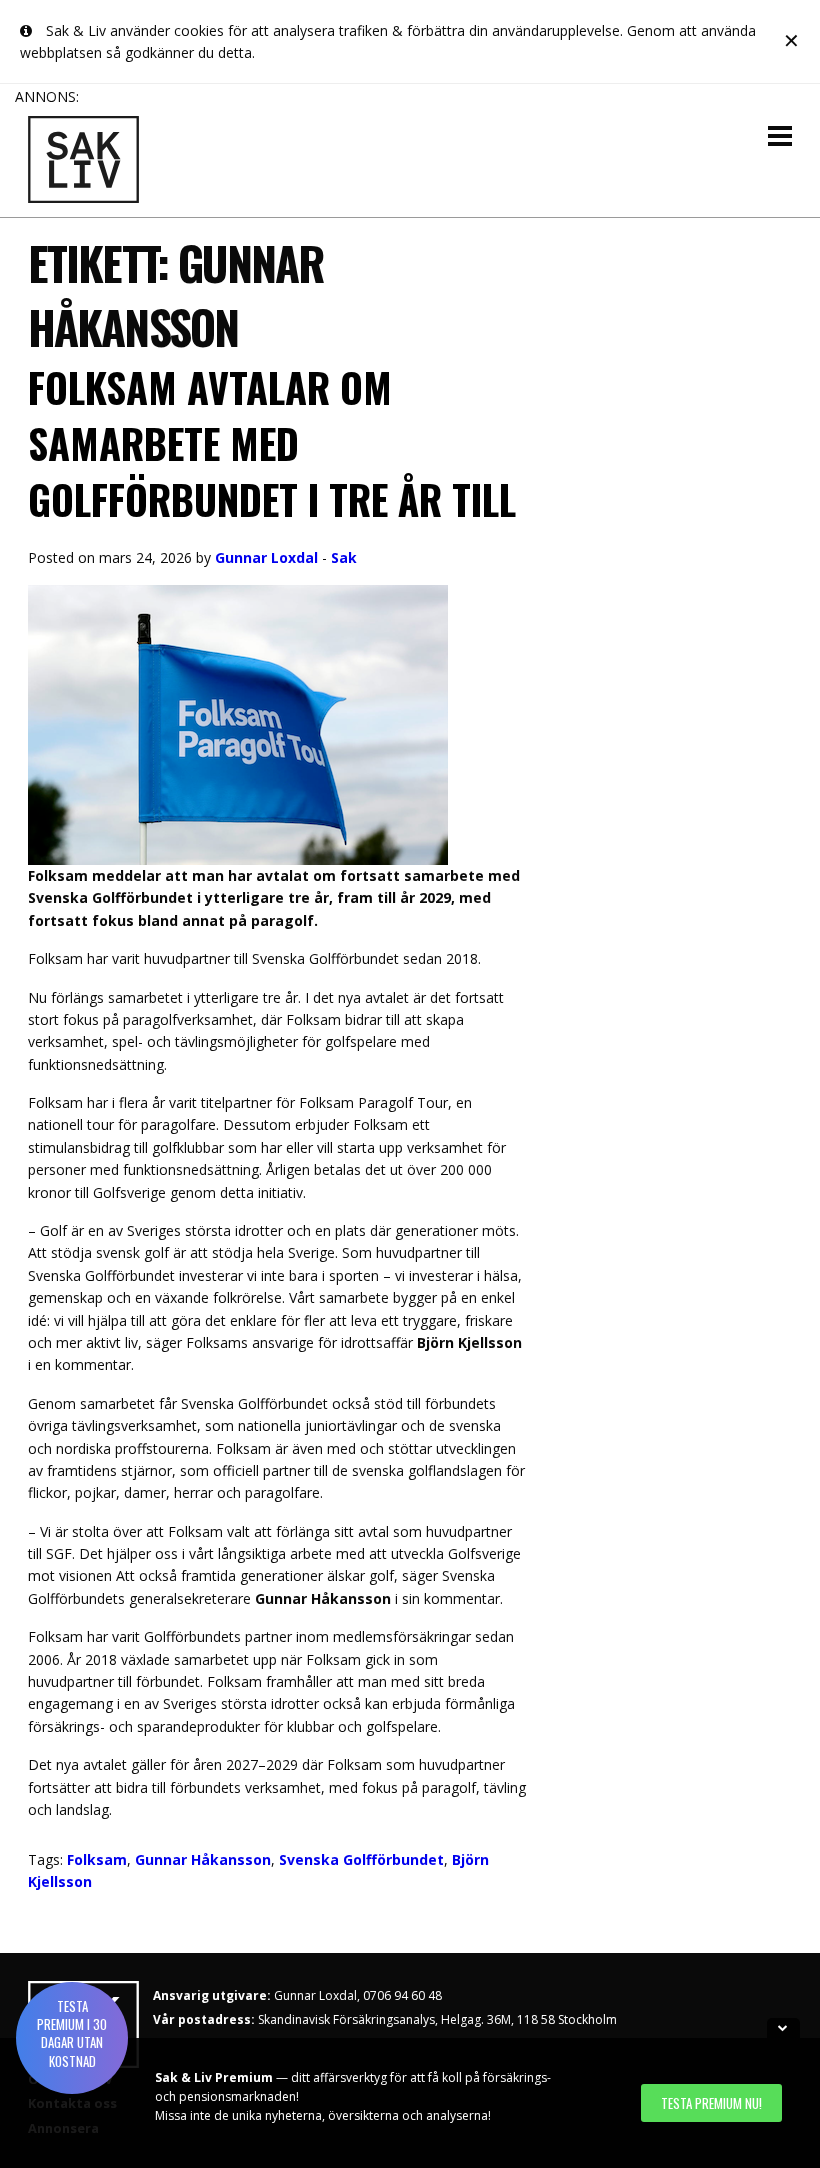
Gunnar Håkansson (203, 1859)
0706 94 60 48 (402, 1995)
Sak (344, 557)
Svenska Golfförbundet (361, 1859)
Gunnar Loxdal (266, 557)
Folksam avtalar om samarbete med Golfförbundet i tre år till (272, 443)
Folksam (97, 1859)
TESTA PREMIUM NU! (711, 2103)
